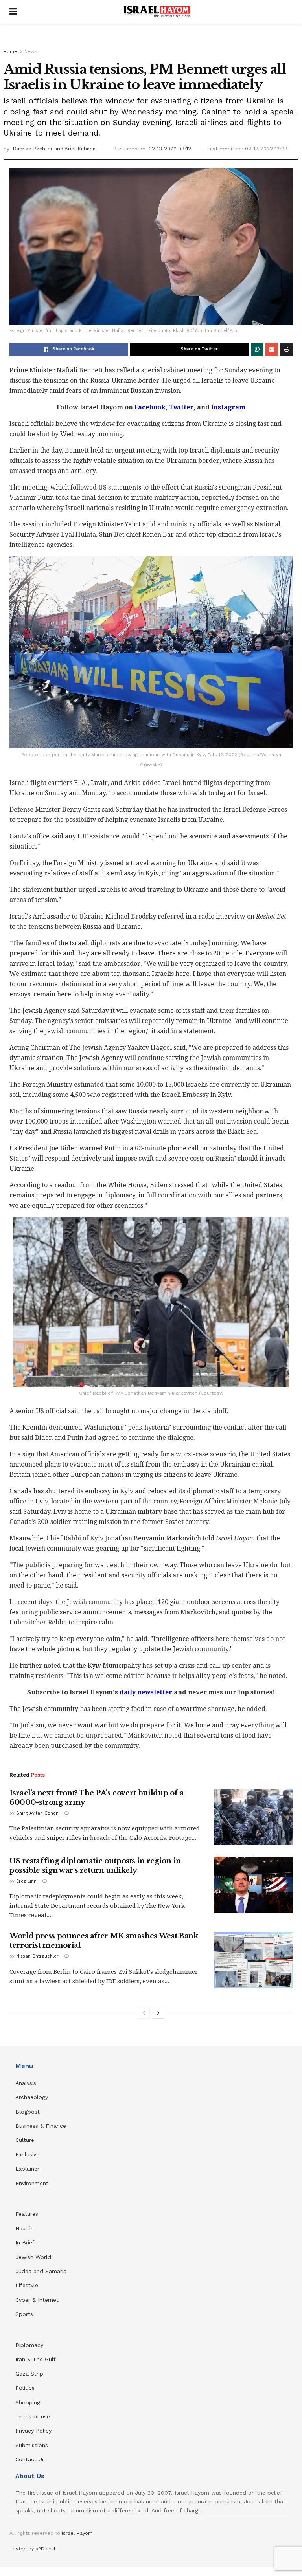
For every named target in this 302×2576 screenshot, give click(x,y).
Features (27, 2214)
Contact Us (30, 2459)
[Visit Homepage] (157, 12)
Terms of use (33, 2416)
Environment (32, 2183)
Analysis (27, 2083)
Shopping (28, 2402)
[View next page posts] (158, 2013)
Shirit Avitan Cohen (37, 1813)
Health (24, 2228)
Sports (24, 2314)
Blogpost (28, 2112)
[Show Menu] (13, 12)
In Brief (25, 2242)
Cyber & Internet (37, 2300)
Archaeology (32, 2097)
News (31, 51)
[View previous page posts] (144, 2013)
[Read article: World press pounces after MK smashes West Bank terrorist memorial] (253, 1960)
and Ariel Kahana (75, 149)
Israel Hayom (77, 2533)
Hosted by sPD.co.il (32, 2549)
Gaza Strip (29, 2374)
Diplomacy (30, 2345)
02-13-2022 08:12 (170, 149)
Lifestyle (27, 2285)
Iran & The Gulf (36, 2359)
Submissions (32, 2445)
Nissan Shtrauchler (37, 1956)
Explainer (27, 2169)
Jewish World (33, 2257)
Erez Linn (26, 1881)
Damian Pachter (33, 149)
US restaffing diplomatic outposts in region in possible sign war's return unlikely (95, 1866)
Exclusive (27, 2154)
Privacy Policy (33, 2431)
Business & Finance (41, 2126)
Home (10, 51)
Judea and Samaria (41, 2271)
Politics (25, 2388)
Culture (25, 2140)
